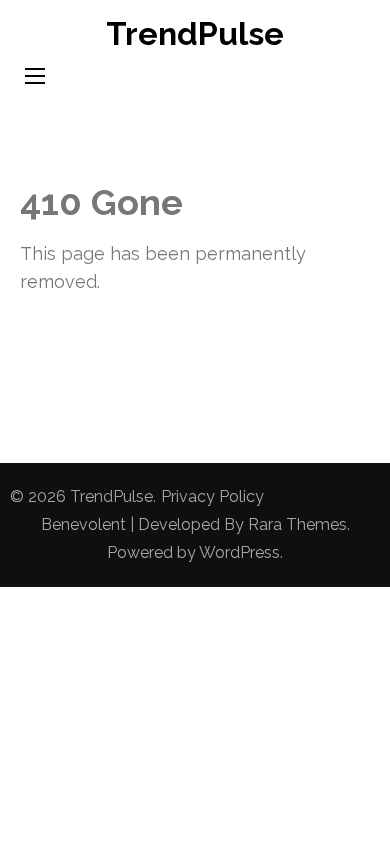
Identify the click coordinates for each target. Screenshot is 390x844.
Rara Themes (297, 524)
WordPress (239, 552)
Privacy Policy (212, 496)
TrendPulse (195, 33)
